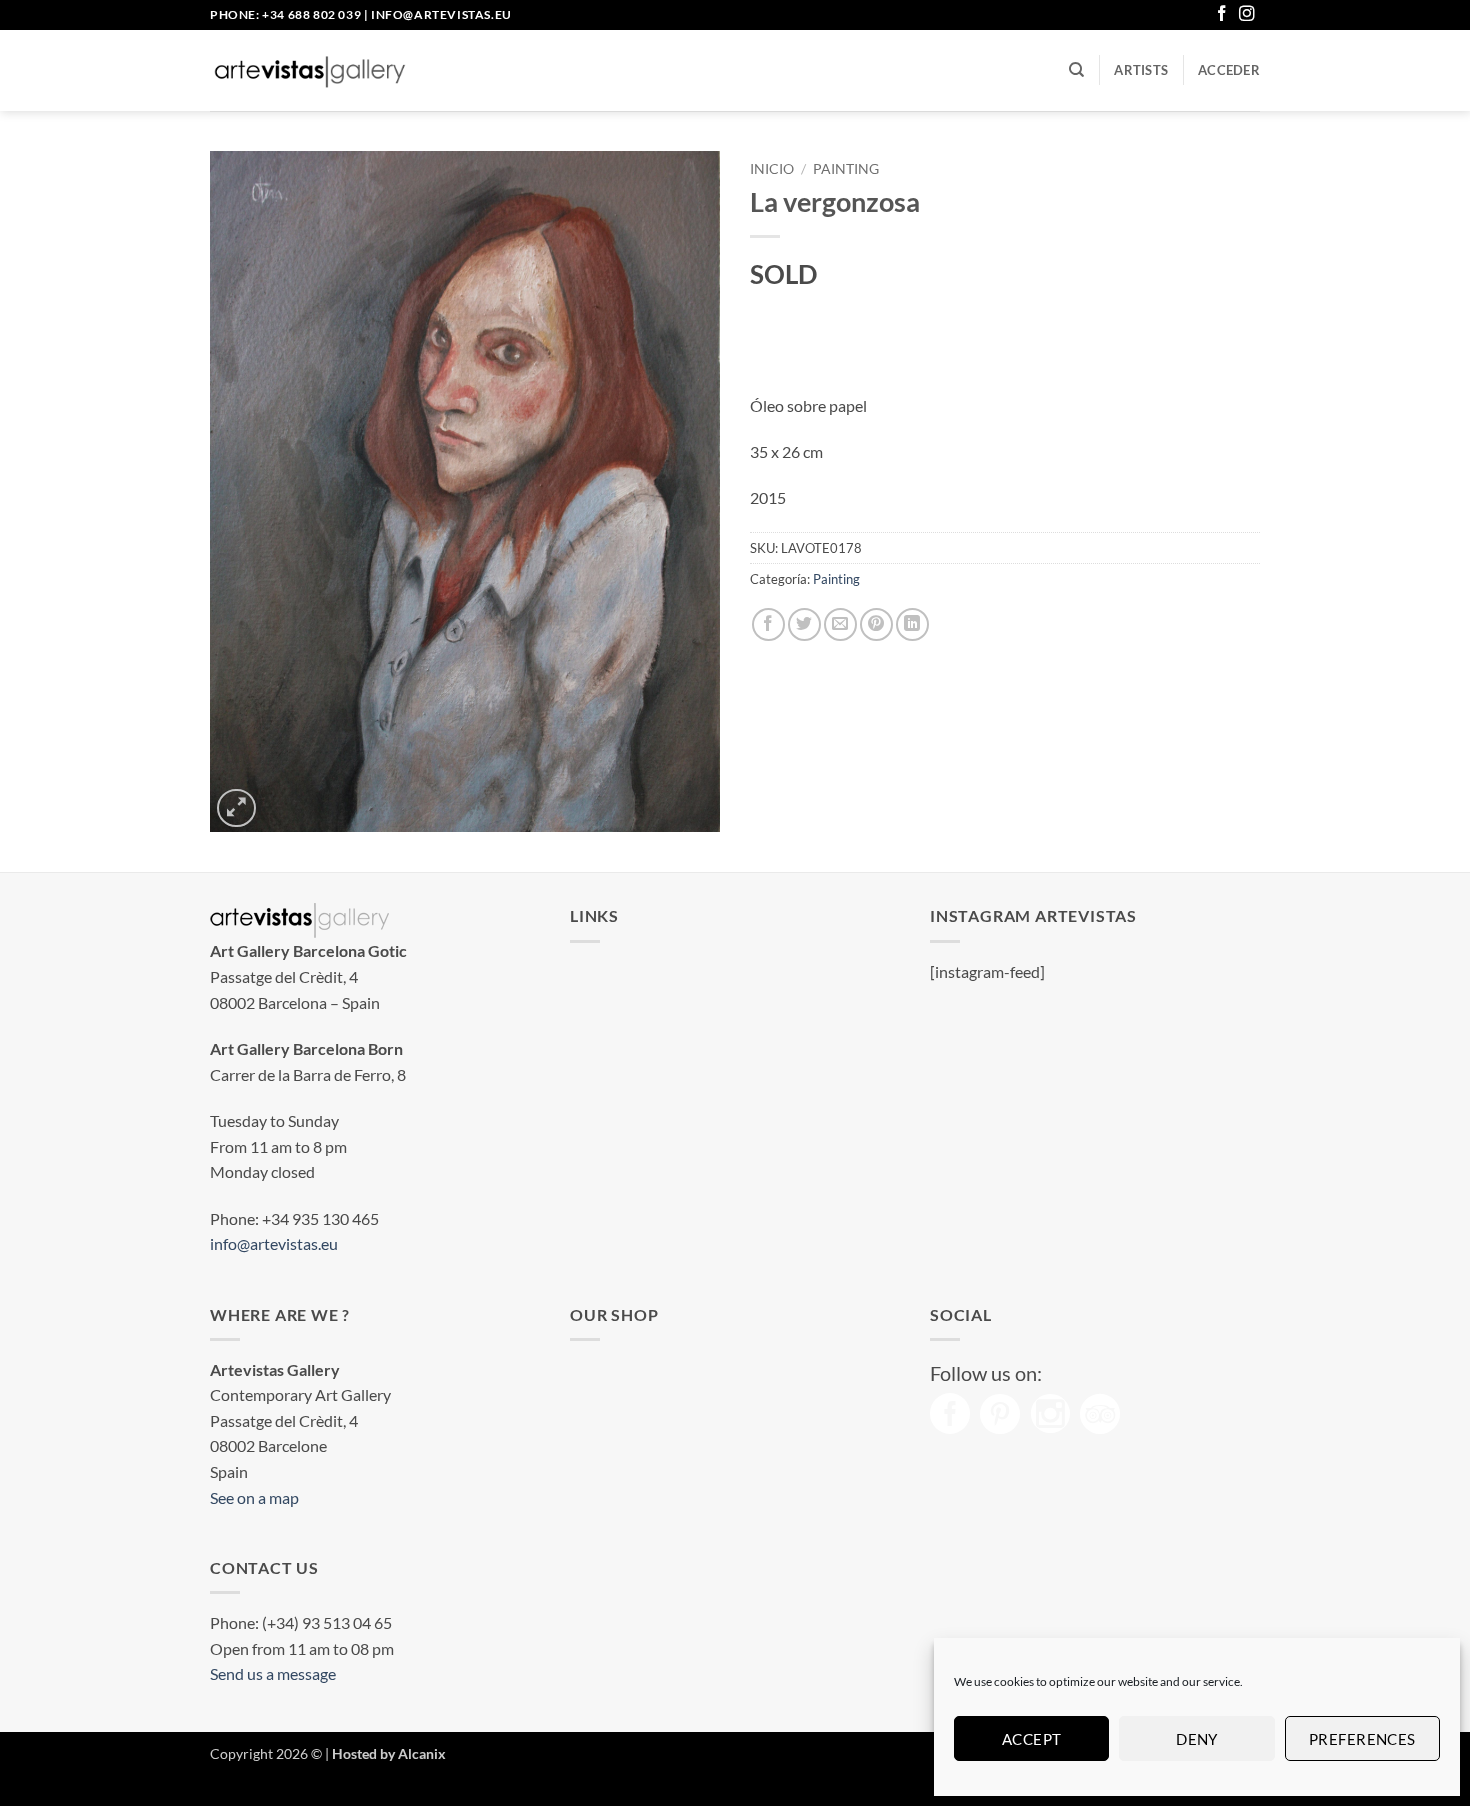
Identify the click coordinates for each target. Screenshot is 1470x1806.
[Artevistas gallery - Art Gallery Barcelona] (310, 71)
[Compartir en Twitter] (804, 624)
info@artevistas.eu (441, 14)
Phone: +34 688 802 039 (285, 14)
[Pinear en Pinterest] (876, 624)
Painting (846, 169)
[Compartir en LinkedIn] (912, 624)
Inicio (772, 169)
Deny (1197, 1739)
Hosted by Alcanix (389, 1753)
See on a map (254, 1497)
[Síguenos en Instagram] (1247, 14)
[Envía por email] (840, 624)
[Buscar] (1076, 70)
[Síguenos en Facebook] (1222, 14)
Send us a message (273, 1673)
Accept (1032, 1739)
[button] (1229, 70)
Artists (1141, 70)
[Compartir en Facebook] (768, 624)
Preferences (1362, 1739)
